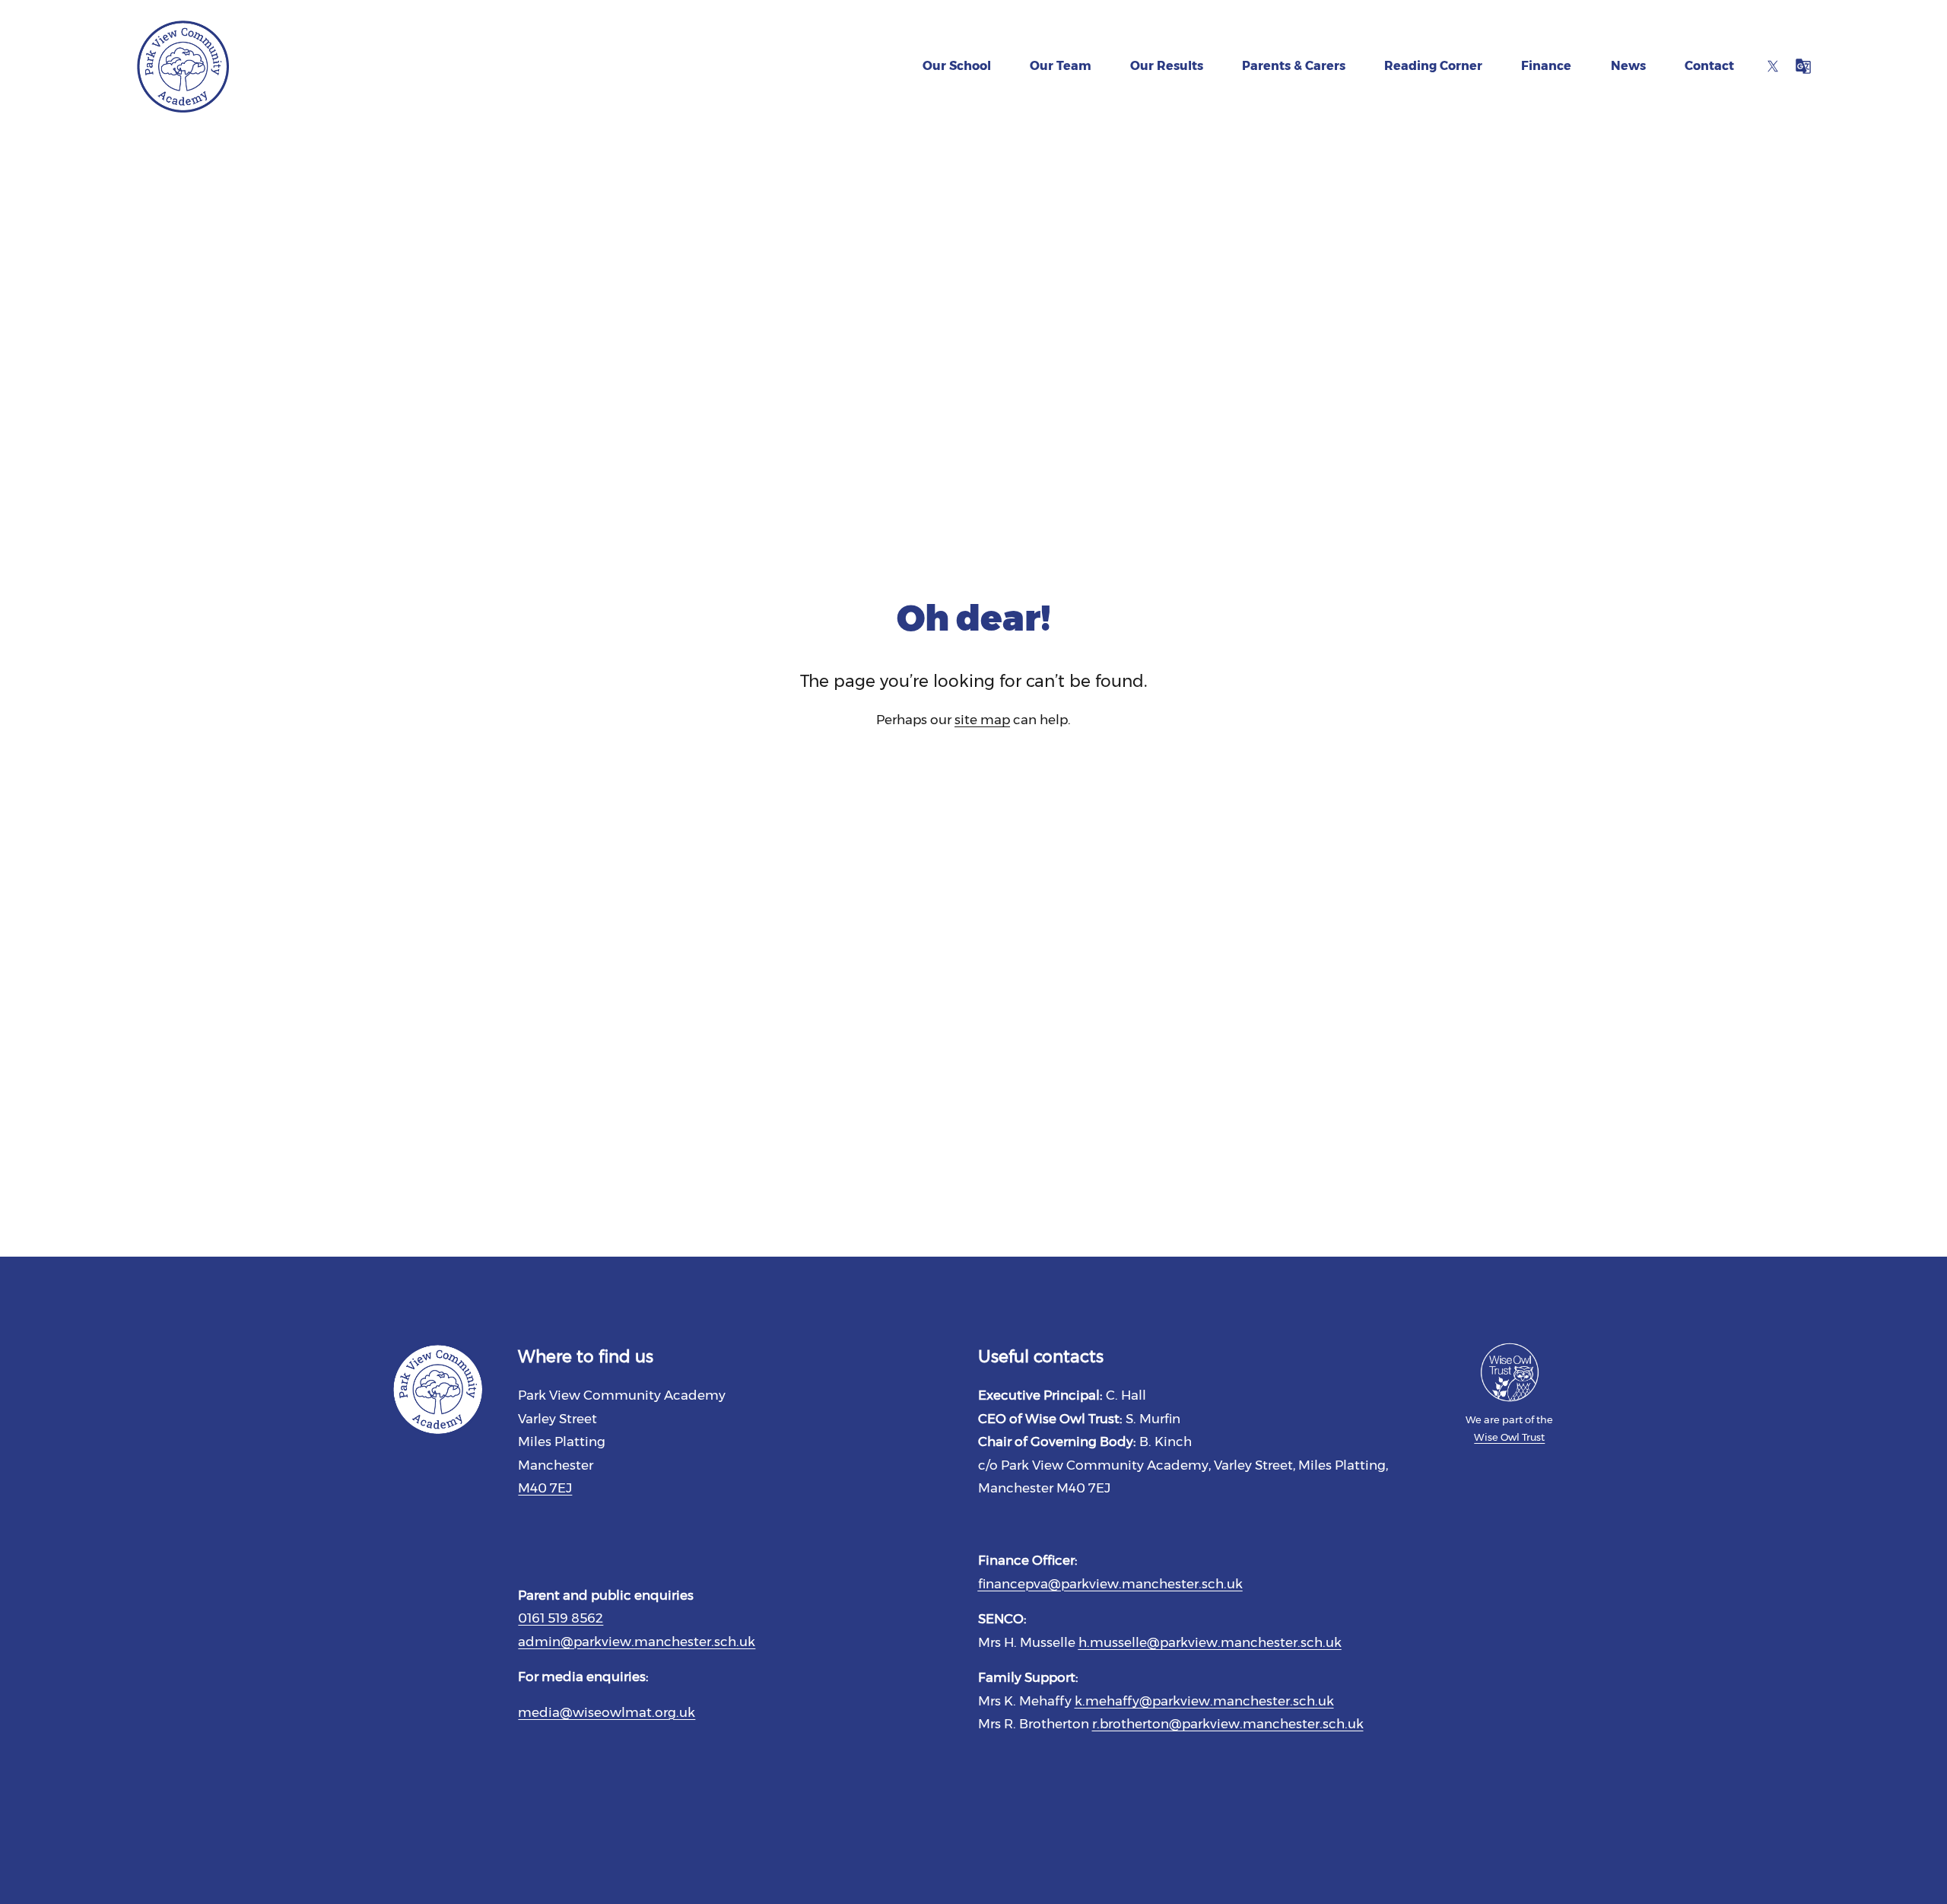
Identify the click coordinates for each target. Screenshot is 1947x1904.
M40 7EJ (545, 1488)
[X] (1773, 66)
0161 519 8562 (561, 1618)
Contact (1709, 66)
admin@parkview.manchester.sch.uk (637, 1642)
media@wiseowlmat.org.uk (607, 1712)
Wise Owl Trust (1509, 1437)
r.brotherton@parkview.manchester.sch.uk (1228, 1724)
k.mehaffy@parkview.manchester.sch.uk (1204, 1701)
